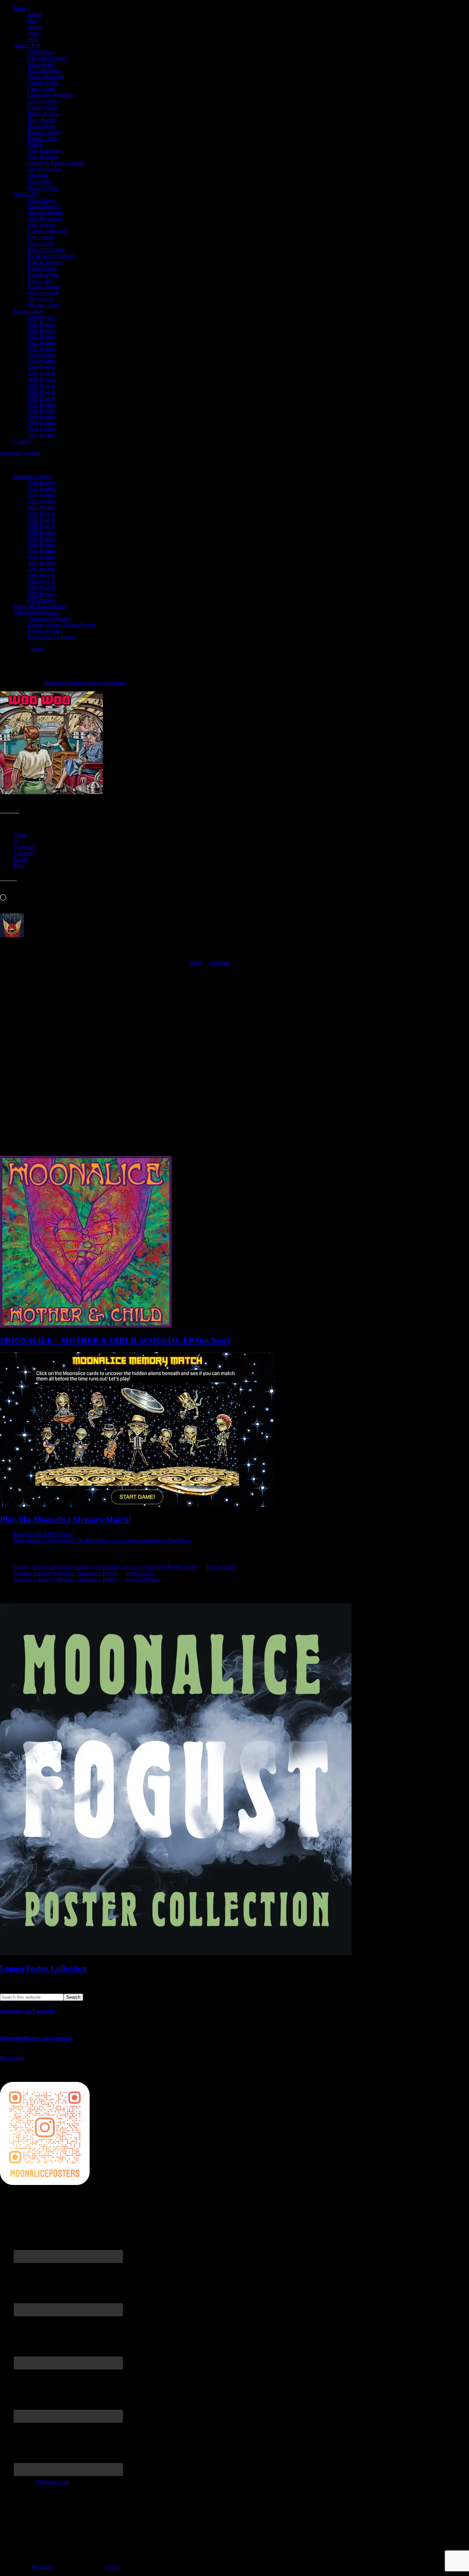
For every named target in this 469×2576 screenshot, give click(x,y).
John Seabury (141, 1573)
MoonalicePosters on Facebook (36, 2038)
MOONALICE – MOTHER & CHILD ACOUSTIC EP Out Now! (115, 1340)
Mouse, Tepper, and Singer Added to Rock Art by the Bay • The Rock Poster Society (106, 1567)
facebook (220, 962)
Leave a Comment (105, 683)
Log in (112, 2567)
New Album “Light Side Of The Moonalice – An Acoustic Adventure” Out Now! (102, 1540)
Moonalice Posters (20, 453)
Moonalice (43, 2567)
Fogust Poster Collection (43, 1968)
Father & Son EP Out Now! (44, 1534)
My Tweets (12, 2058)
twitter (196, 962)
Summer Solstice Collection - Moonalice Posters (66, 1573)
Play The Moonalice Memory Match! (66, 1519)
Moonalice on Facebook (28, 2011)
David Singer (221, 1567)
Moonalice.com (53, 2482)
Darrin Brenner (143, 1579)
